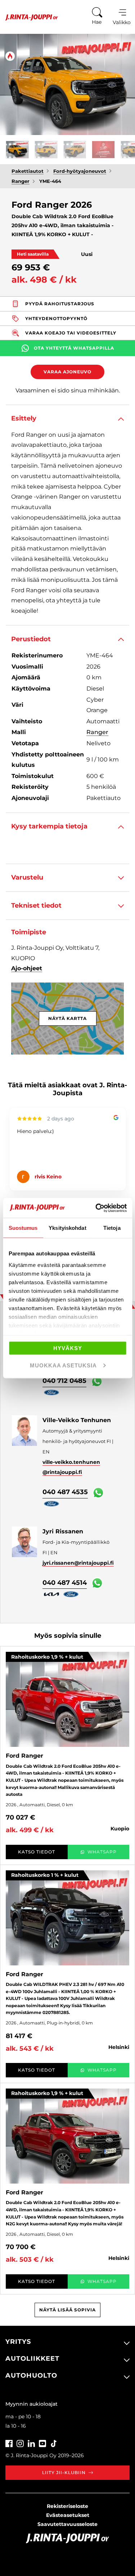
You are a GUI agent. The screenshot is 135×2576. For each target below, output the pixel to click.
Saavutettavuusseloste (67, 2524)
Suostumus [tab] (23, 1228)
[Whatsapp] (97, 1381)
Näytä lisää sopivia (67, 2310)
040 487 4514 (65, 1583)
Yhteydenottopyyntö (56, 318)
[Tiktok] (54, 2443)
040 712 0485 (64, 1381)
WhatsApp (102, 1852)
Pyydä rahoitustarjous (60, 304)
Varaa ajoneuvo (67, 372)
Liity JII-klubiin (64, 2472)
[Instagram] (20, 2443)
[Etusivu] (29, 17)
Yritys (18, 2342)
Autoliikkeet (32, 2359)
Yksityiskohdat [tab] (67, 1228)
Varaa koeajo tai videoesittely (71, 333)
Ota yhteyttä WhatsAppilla (74, 348)
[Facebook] (9, 2443)
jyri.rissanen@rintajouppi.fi (78, 1563)
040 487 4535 (65, 1492)
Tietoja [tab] (112, 1228)
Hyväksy (68, 1348)
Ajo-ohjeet (27, 968)
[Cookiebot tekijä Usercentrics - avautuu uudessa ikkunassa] (96, 1208)
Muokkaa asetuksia (63, 1365)
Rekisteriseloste (67, 2506)
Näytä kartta (67, 1018)
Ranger (97, 732)
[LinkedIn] (31, 2443)
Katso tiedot (37, 1852)
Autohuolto (31, 2375)
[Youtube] (42, 2443)
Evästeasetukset (68, 2515)
